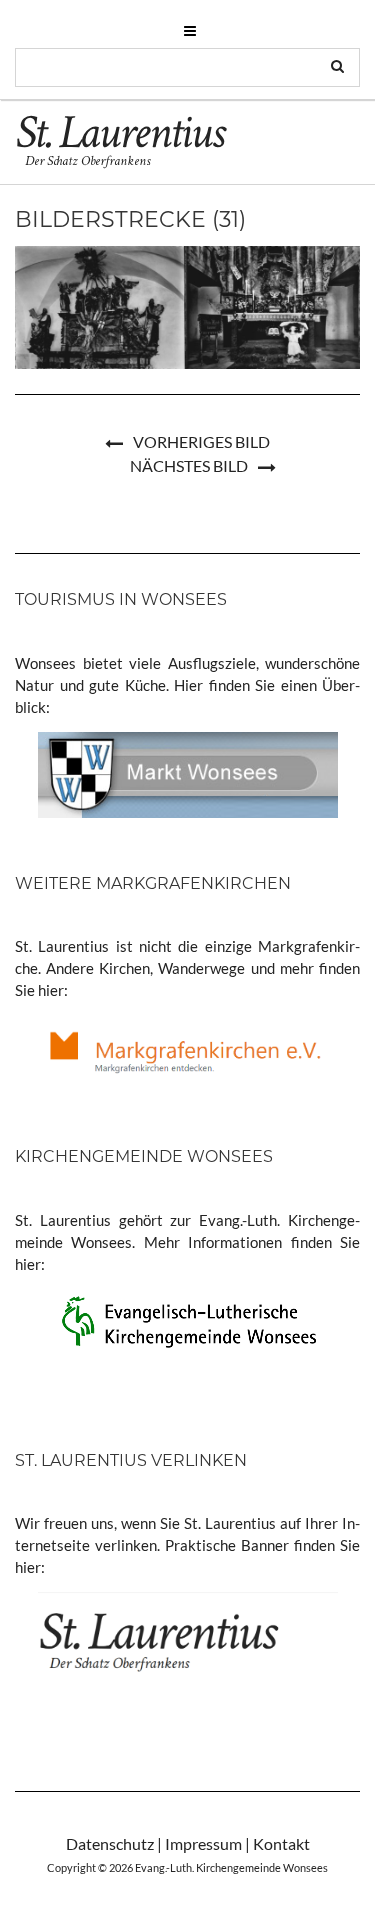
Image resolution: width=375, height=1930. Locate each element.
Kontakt (281, 1843)
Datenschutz (110, 1843)
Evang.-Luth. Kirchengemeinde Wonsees (231, 1867)
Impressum (203, 1843)
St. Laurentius (119, 137)
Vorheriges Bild (201, 441)
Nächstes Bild (189, 465)
